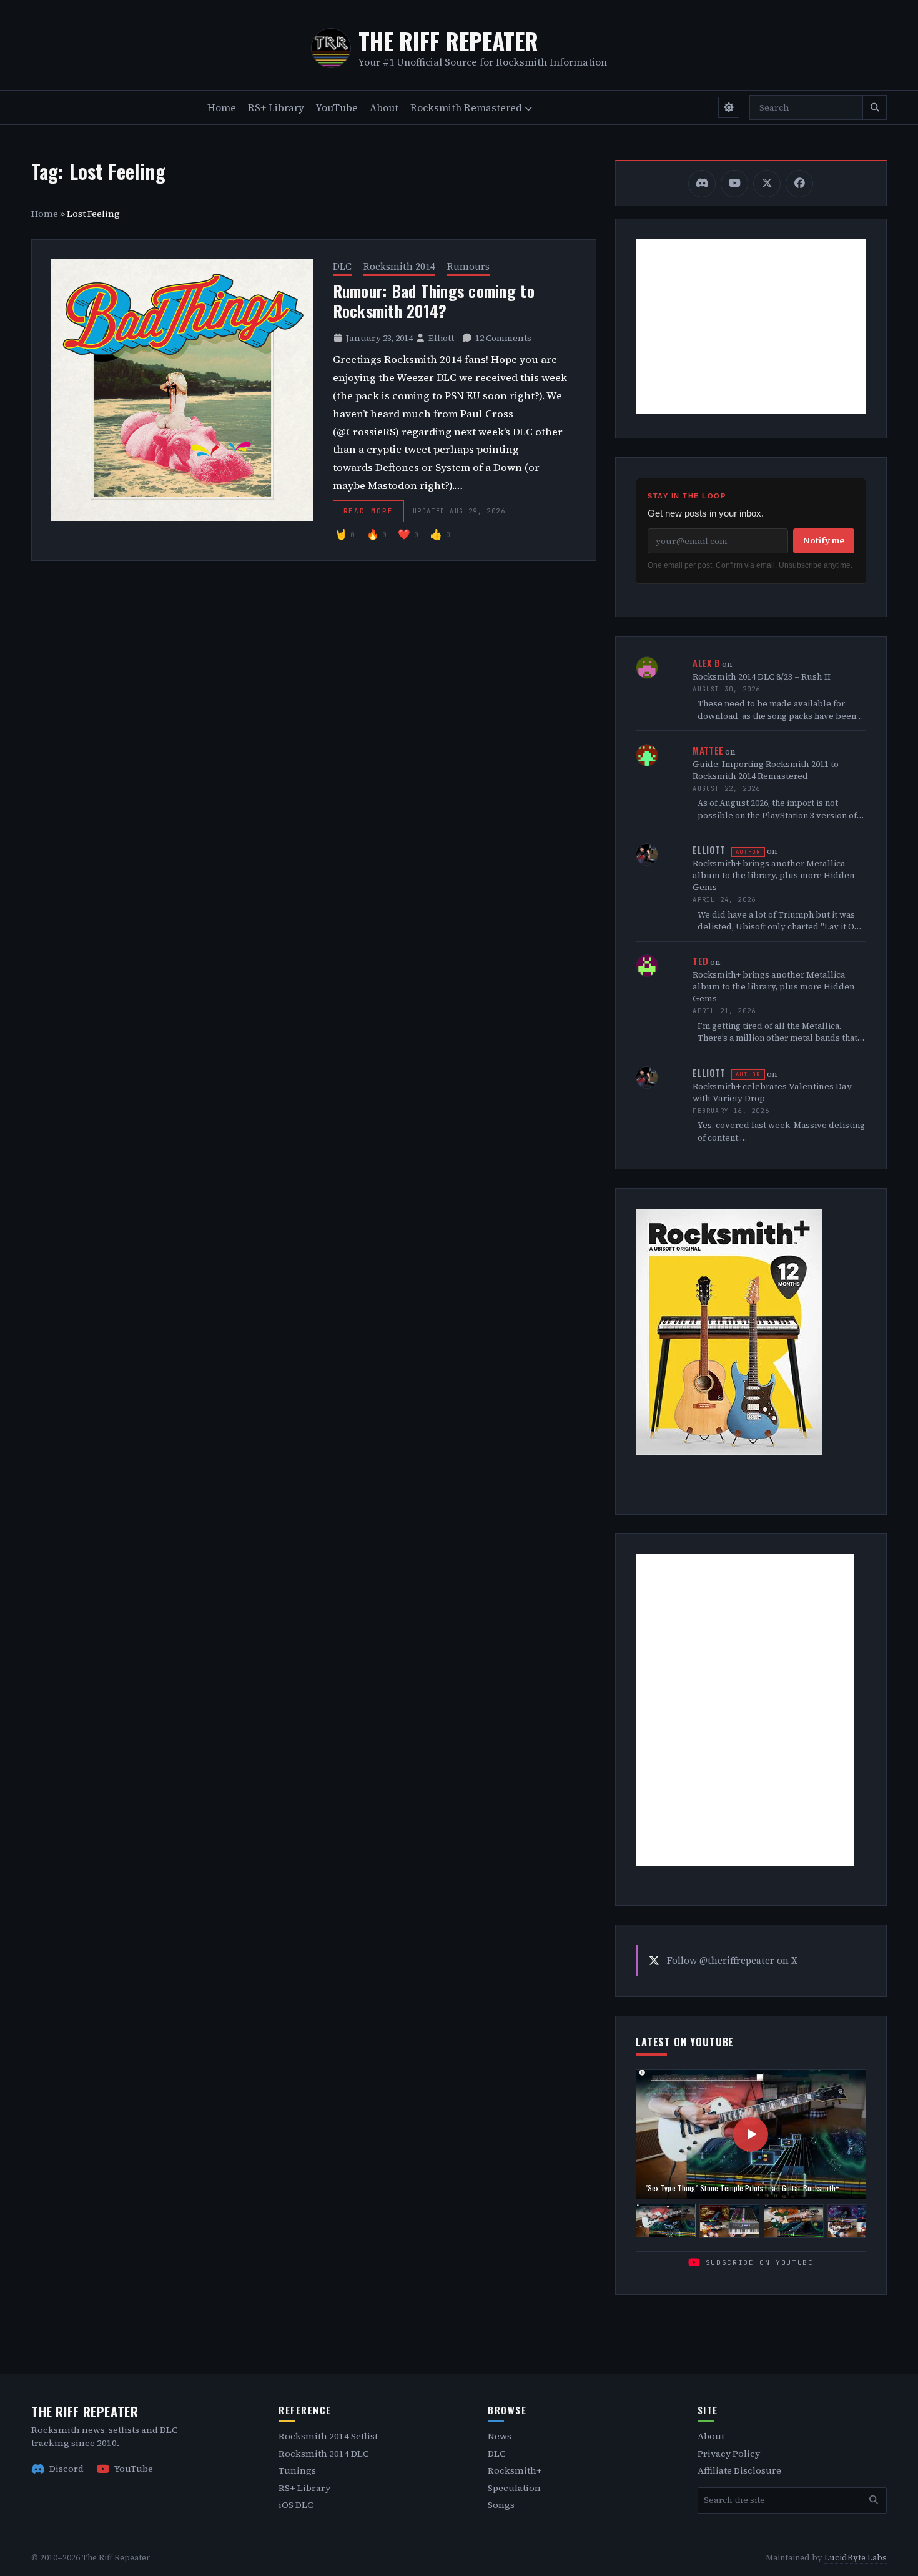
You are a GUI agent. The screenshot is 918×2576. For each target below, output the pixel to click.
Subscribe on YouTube (760, 2262)
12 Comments (503, 338)
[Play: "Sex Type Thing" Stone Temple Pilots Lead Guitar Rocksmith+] (666, 2221)
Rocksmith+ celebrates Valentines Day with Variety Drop (772, 1092)
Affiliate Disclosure (739, 2470)
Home (222, 107)
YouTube (337, 107)
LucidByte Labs (856, 2558)
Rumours (468, 266)
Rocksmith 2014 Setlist (328, 2436)
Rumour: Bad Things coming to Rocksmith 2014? (434, 301)
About (384, 107)
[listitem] (702, 184)
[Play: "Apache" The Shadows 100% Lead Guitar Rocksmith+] (794, 2221)
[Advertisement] (751, 327)
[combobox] (806, 107)
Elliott (441, 338)
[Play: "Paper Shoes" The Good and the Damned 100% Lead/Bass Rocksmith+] (857, 2221)
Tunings (297, 2470)
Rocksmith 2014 (399, 266)
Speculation (514, 2488)
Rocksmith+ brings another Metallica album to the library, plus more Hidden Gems (774, 875)
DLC (342, 266)
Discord (67, 2469)
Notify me (824, 540)
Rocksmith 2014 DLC (323, 2454)
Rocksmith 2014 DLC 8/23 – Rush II (762, 677)
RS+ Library (276, 107)
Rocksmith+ (515, 2470)
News (500, 2436)
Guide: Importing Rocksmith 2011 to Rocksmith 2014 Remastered (766, 770)
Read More (369, 511)
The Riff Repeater (448, 41)
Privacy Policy (729, 2454)
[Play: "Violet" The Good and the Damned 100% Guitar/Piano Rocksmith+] (729, 2221)
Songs (501, 2505)
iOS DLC (296, 2505)
